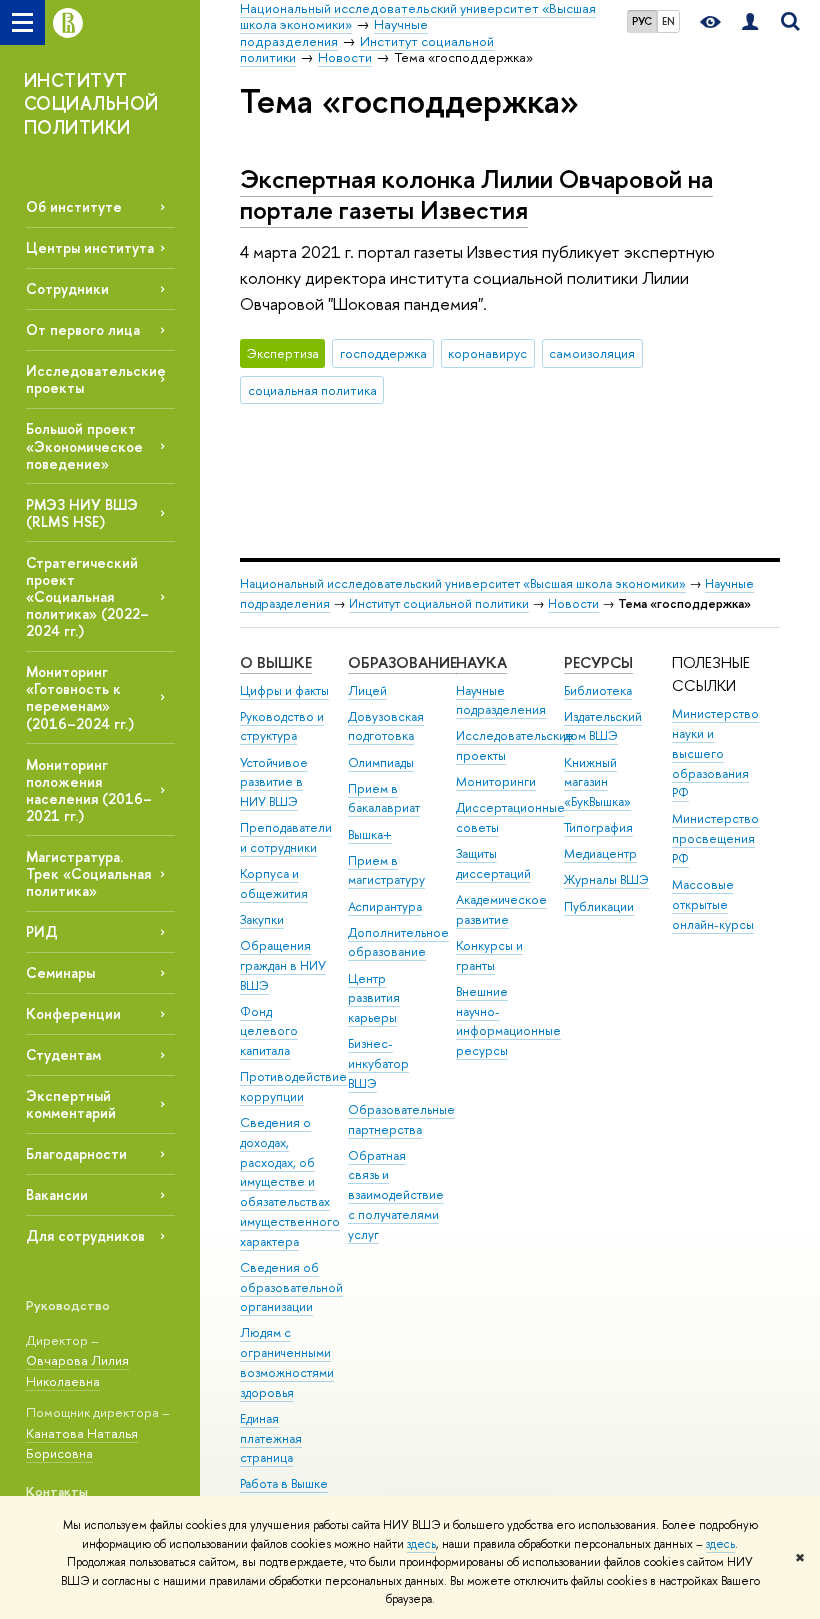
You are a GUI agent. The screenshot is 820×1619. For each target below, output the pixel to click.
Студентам (63, 1054)
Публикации (599, 906)
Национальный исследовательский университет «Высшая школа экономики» (463, 583)
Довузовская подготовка (386, 726)
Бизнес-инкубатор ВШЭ (378, 1063)
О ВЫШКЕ (276, 662)
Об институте (74, 206)
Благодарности (76, 1153)
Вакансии (57, 1194)
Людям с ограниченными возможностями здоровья (287, 1362)
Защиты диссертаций (493, 863)
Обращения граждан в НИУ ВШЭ (283, 965)
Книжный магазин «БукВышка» (597, 782)
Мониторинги (496, 781)
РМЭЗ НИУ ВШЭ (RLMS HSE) (82, 513)
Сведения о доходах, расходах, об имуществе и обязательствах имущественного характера (290, 1182)
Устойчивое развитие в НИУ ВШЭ (274, 782)
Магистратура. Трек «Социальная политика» (88, 873)
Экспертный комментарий (71, 1104)
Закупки (262, 919)
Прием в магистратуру (386, 870)
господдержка (383, 353)
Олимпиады (381, 762)
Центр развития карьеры (374, 998)
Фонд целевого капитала (269, 1031)
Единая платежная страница (271, 1438)
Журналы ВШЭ (606, 879)
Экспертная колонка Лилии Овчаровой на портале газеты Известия (476, 194)
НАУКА (481, 662)
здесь (421, 1544)
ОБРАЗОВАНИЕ (402, 662)
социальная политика (312, 390)
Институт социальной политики (439, 603)
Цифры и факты (284, 690)
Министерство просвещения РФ (715, 838)
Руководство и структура (282, 726)
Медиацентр (600, 853)
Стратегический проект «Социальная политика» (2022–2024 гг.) (87, 597)
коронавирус (487, 353)
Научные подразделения (501, 700)
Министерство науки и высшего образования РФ (715, 753)
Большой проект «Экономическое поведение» (84, 445)
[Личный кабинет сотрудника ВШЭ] (750, 22)
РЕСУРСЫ (598, 662)
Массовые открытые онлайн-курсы (713, 904)
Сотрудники (67, 288)
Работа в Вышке (284, 1483)
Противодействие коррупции (293, 1086)
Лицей (367, 690)
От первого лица (83, 329)
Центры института (90, 247)
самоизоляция (592, 353)
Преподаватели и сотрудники (286, 837)
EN (668, 21)
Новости (573, 603)
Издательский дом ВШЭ (603, 726)
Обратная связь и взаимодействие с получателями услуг (396, 1195)
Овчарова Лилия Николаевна (77, 1370)
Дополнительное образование (398, 942)
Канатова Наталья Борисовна (82, 1443)
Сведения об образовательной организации (291, 1287)
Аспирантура (385, 906)
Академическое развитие (501, 909)
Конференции (73, 1013)
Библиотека (598, 690)
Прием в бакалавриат (384, 798)
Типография (598, 827)
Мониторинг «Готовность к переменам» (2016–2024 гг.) (80, 697)
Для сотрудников (85, 1235)
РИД (42, 931)
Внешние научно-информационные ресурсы (508, 1021)
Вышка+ (370, 834)
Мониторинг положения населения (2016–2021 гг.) (89, 790)
